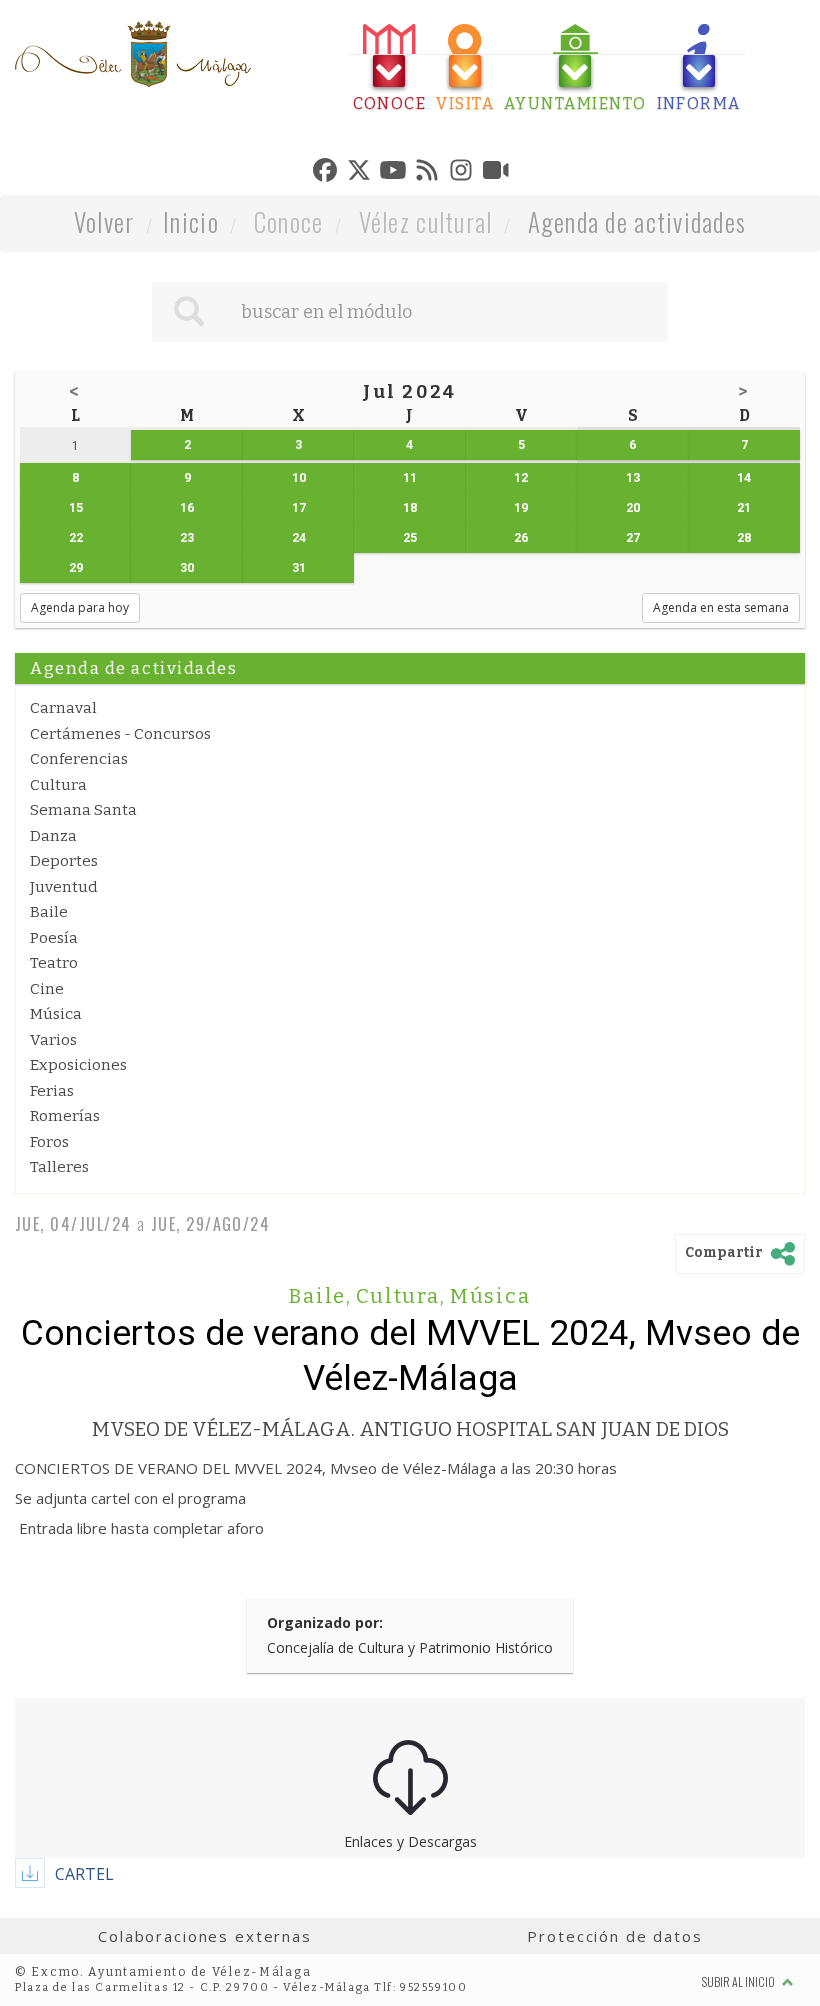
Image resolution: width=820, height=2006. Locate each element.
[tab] (390, 68)
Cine (47, 989)
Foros (49, 1142)
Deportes (64, 861)
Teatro (54, 963)
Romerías (65, 1116)
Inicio (191, 221)
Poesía (54, 938)
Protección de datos (614, 1936)
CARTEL (84, 1874)
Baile (49, 912)
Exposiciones (78, 1065)
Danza (53, 836)
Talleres (59, 1167)
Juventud (64, 887)
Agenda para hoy (80, 607)
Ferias (52, 1091)
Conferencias (79, 759)
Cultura (58, 785)
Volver (104, 221)
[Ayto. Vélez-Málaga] (133, 54)
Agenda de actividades (637, 221)
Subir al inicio (739, 1981)
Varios (53, 1040)
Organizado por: (325, 1622)
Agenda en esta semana (721, 607)
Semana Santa (83, 810)
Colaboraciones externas (205, 1936)
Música (56, 1014)
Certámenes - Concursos (120, 734)
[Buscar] (189, 312)
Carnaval (63, 708)
